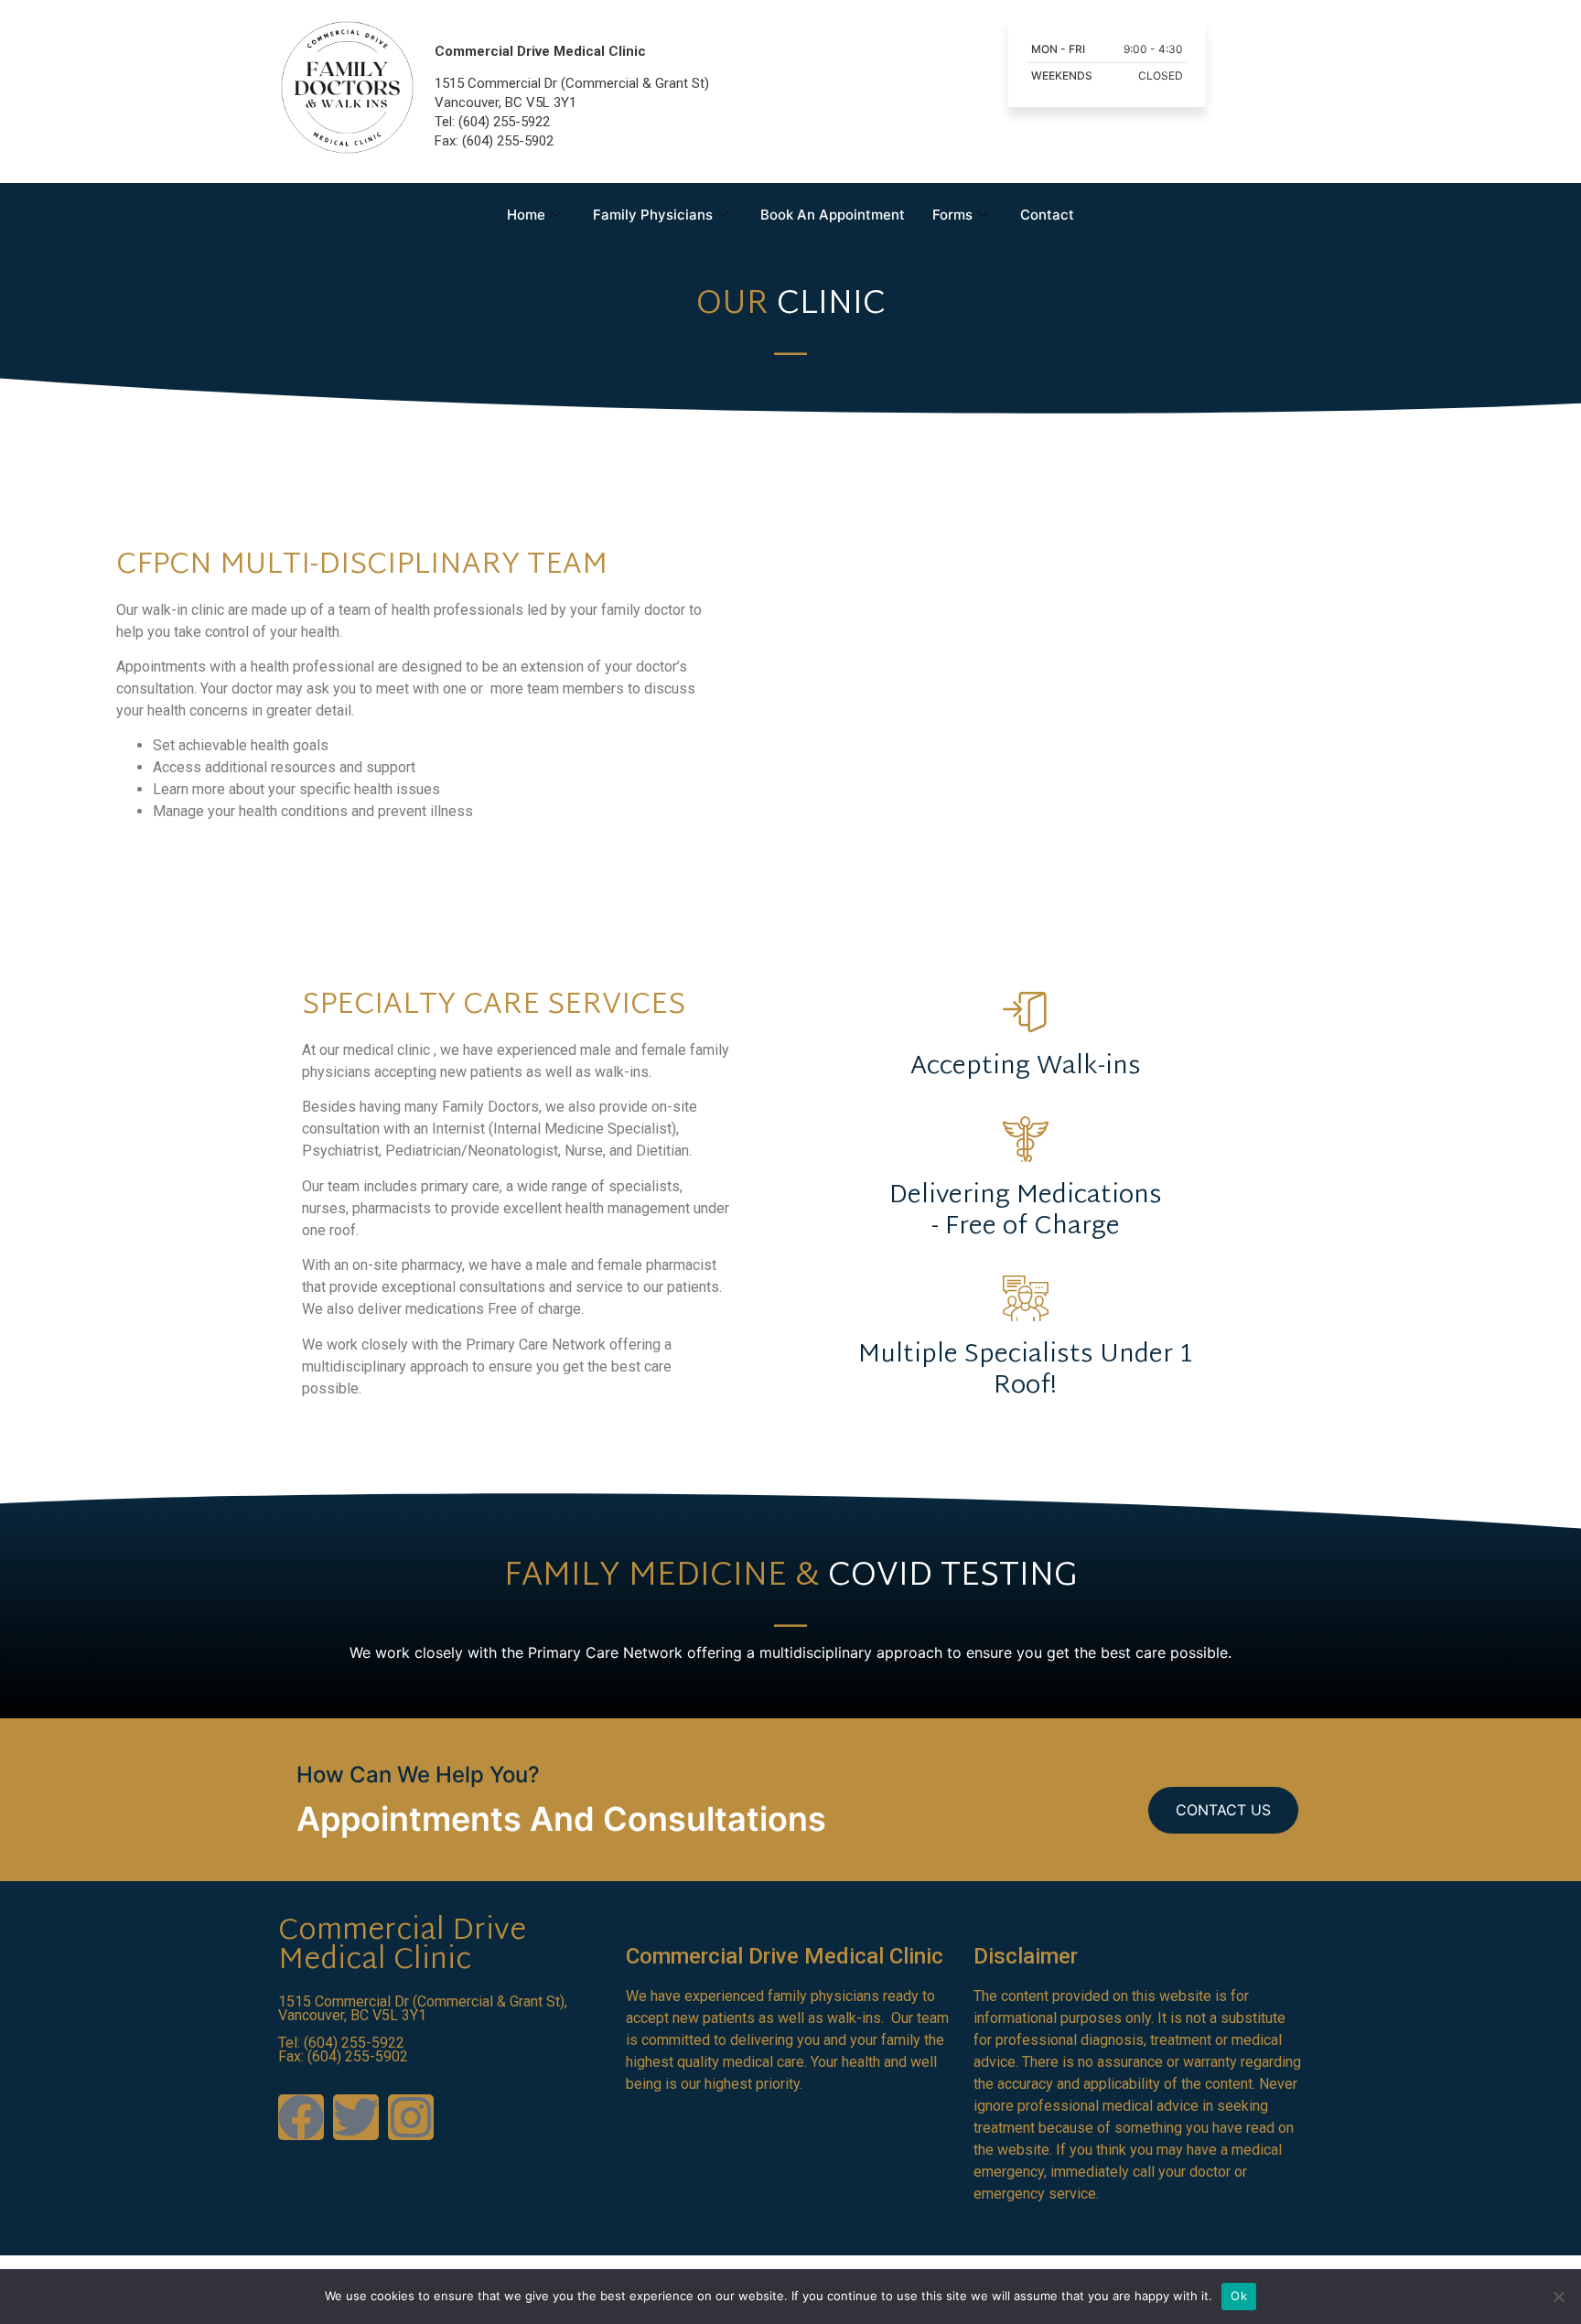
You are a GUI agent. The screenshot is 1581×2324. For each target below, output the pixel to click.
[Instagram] (411, 2117)
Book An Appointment (833, 215)
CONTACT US (1223, 1810)
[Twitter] (356, 2117)
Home (526, 215)
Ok (1239, 2296)
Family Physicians (653, 215)
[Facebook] (301, 2117)
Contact (1047, 215)
